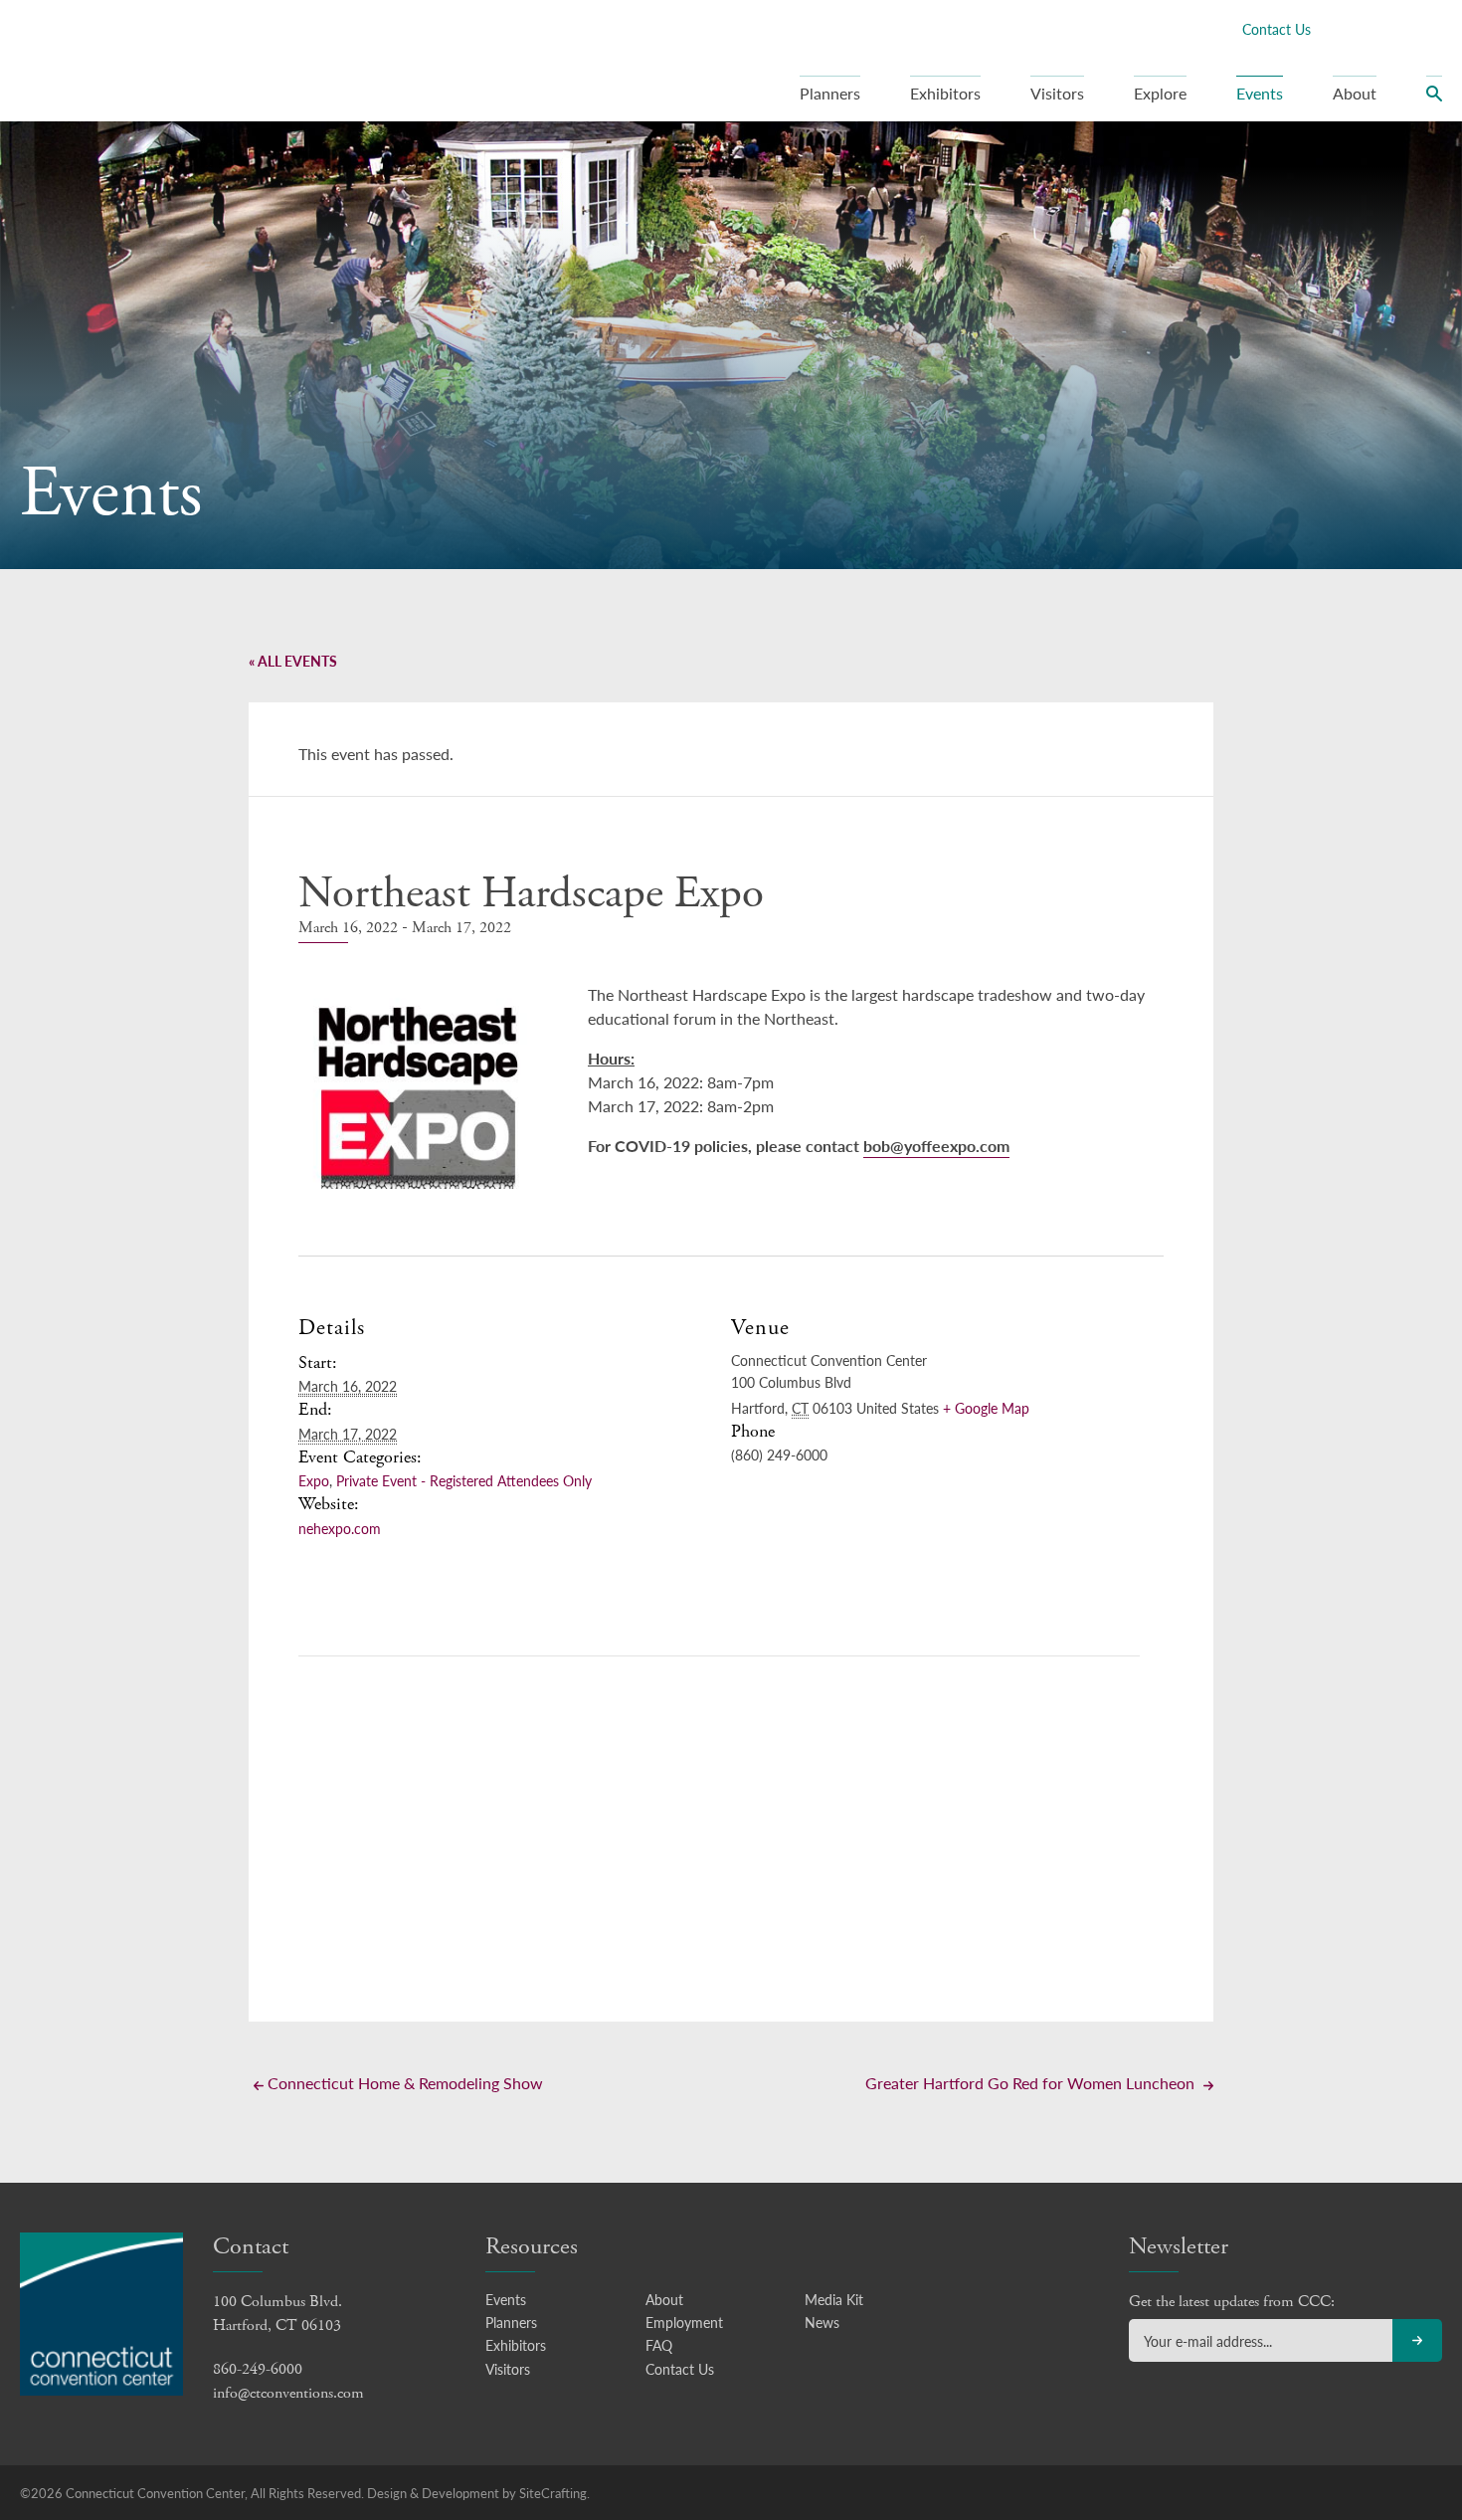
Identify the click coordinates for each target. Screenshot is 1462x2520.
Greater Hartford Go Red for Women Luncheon (1032, 2083)
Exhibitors (945, 93)
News (822, 2322)
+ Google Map (986, 1408)
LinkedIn (1399, 28)
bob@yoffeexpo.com (936, 1146)
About (1355, 93)
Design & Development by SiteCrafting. (478, 2493)
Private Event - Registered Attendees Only (464, 1480)
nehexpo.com (340, 1528)
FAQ (659, 2345)
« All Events (293, 661)
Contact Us (1277, 29)
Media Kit (834, 2299)
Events (1260, 93)
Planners (830, 93)
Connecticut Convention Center (148, 60)
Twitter (1368, 28)
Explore (1160, 93)
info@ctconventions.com (288, 2393)
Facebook (1336, 28)
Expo (314, 1480)
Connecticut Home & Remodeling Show (403, 2083)
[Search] (1434, 98)
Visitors (1057, 93)
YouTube (1431, 28)
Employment (684, 2322)
